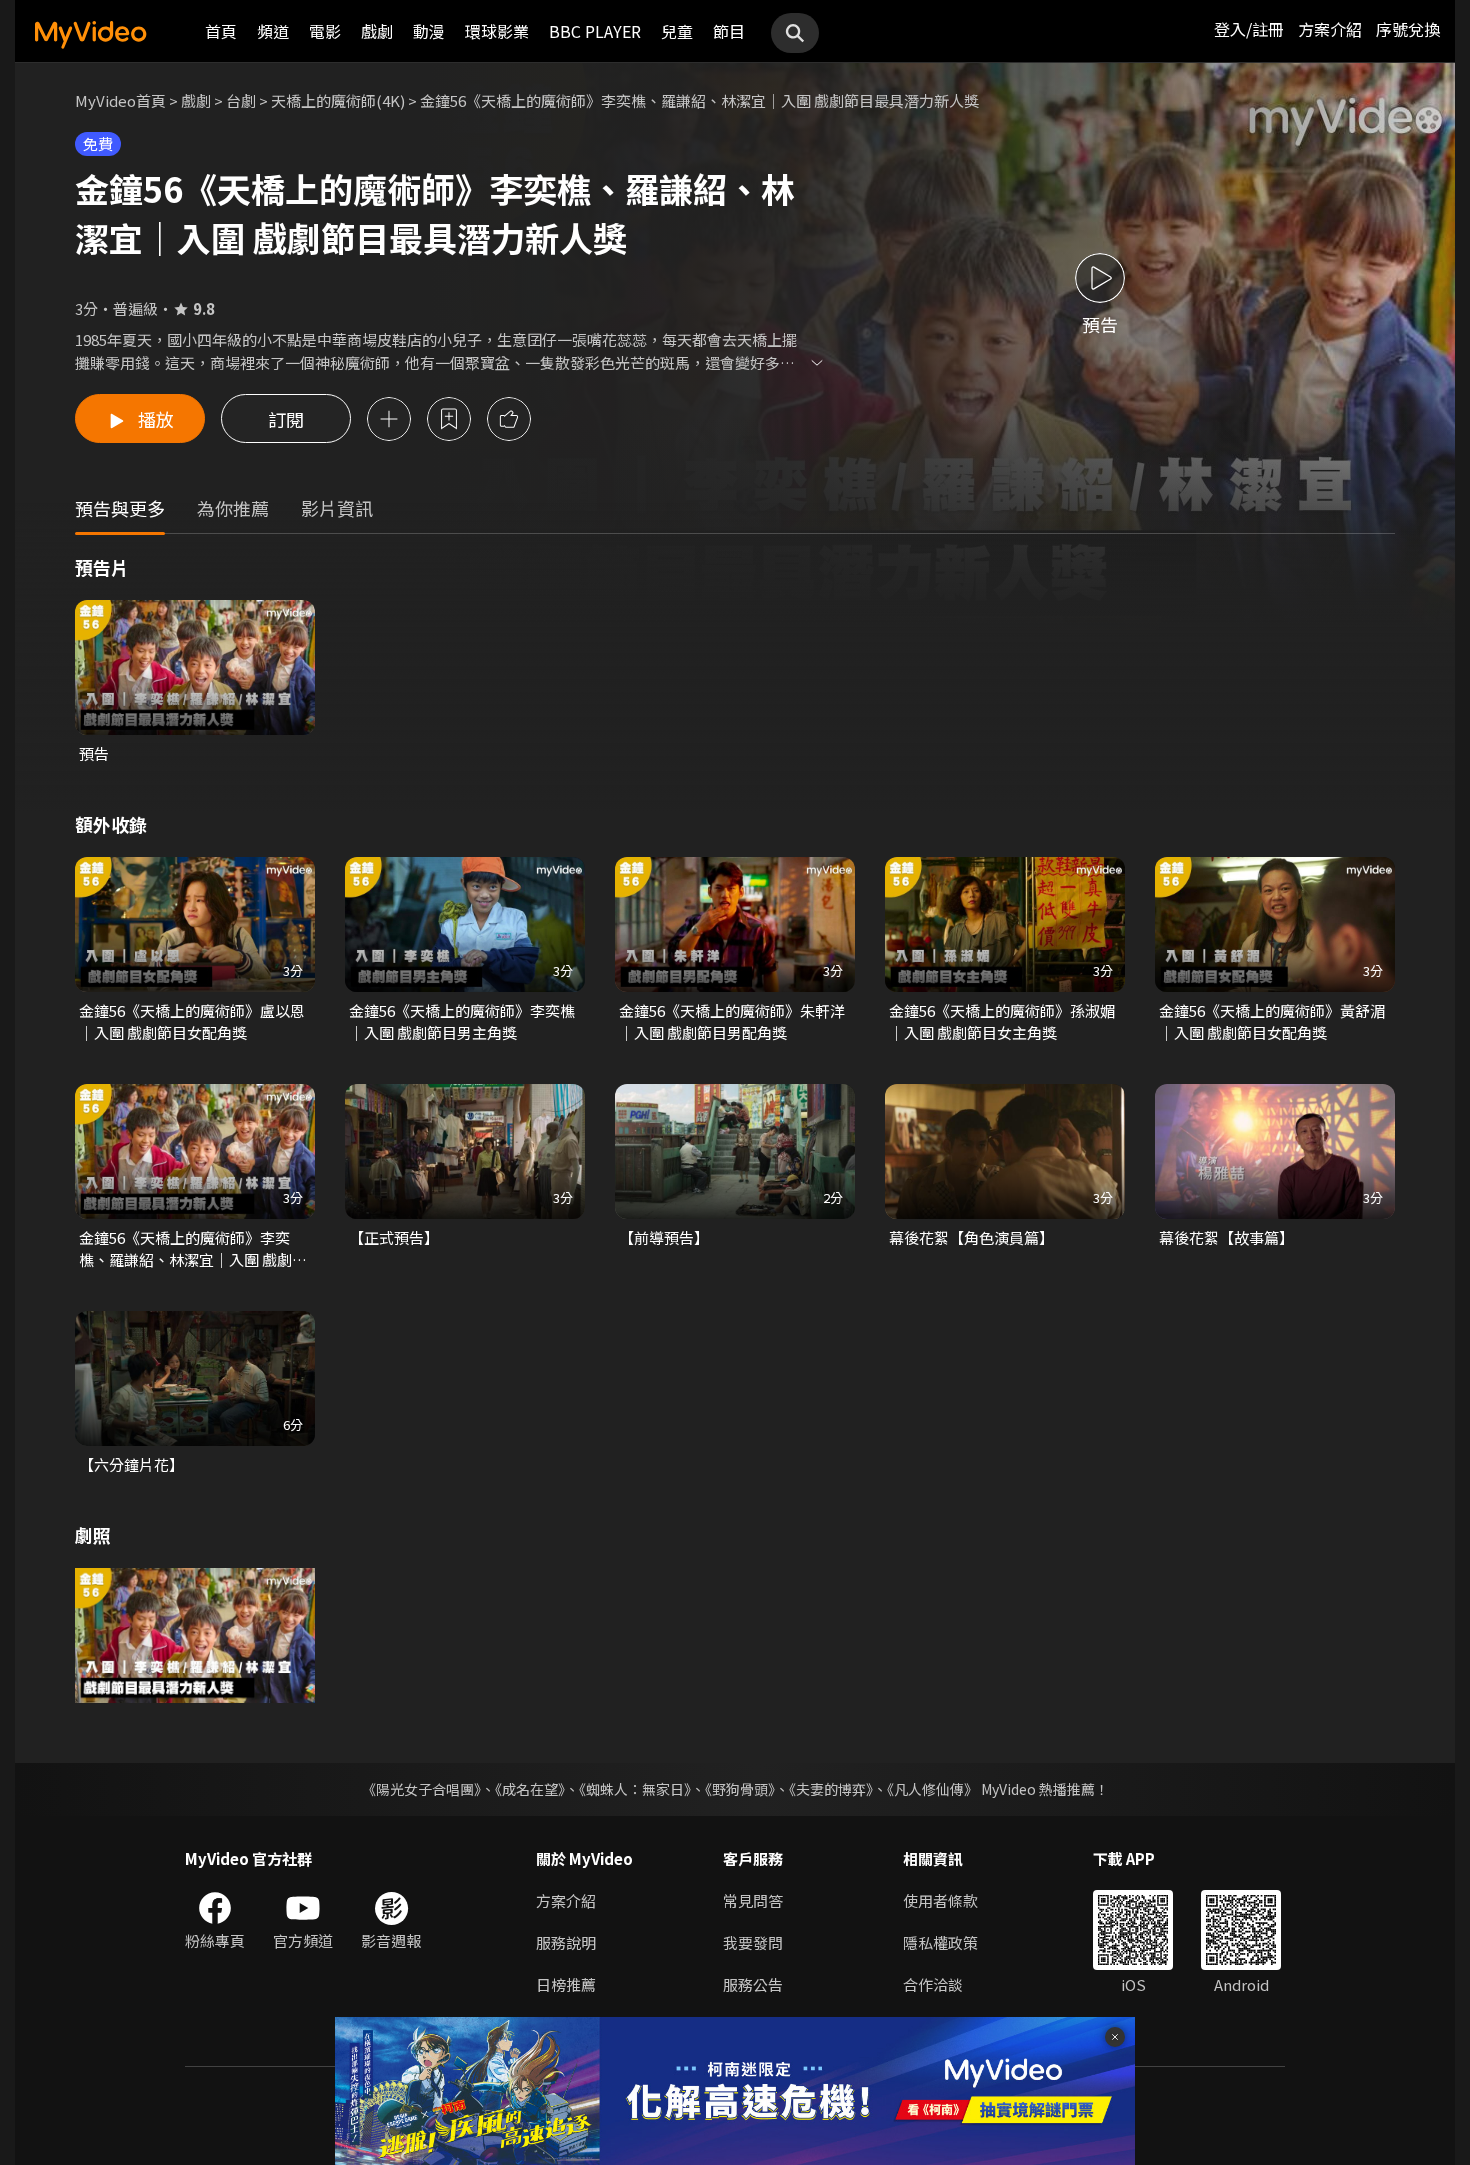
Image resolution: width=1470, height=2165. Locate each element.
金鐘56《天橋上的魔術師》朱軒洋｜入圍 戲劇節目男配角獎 (732, 1021)
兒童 (677, 31)
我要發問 (753, 1942)
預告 (94, 753)
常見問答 (753, 1900)
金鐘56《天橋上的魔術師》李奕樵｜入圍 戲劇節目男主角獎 (462, 1021)
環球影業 (497, 31)
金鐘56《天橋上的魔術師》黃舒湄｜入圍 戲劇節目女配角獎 (1272, 1021)
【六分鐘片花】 (131, 1464)
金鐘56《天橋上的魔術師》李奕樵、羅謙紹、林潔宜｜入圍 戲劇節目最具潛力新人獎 (193, 1249)
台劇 (241, 100)
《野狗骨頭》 (740, 1789)
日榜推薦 (566, 1984)
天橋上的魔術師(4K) (338, 100)
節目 (729, 31)
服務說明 (566, 1942)
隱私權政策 (940, 1942)
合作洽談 (933, 1984)
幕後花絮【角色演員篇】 (971, 1237)
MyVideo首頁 (120, 100)
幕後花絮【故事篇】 (1226, 1237)
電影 (325, 31)
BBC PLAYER (595, 31)
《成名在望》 (530, 1789)
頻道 (273, 31)
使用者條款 (940, 1900)
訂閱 (286, 419)
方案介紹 (1330, 29)
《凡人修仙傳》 (932, 1789)
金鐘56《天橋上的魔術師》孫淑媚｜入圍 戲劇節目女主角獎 (1002, 1021)
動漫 (429, 31)
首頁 (221, 31)
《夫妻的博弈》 (831, 1789)
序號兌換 (1408, 29)
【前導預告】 (664, 1237)
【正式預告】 (394, 1237)
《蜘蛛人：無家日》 (635, 1789)
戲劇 (377, 31)
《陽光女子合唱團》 (421, 1789)
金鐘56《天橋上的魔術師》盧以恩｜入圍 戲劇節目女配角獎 (192, 1021)
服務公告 (753, 1984)
